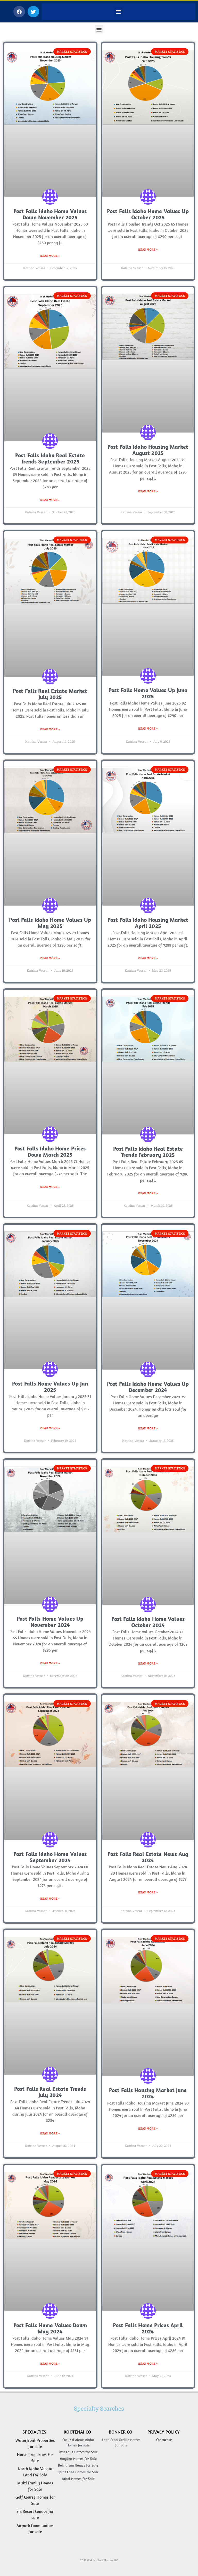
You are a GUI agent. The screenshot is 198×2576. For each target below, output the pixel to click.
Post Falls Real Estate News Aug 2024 (148, 1857)
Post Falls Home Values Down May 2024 (50, 2328)
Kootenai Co (77, 2432)
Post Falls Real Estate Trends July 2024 (50, 2092)
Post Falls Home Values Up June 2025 (148, 693)
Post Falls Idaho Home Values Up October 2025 (148, 214)
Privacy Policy (164, 2432)
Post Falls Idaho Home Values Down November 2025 (50, 214)
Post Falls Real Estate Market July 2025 (50, 694)
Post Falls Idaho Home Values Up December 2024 (148, 1387)
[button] (19, 12)
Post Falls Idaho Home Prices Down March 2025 (50, 1151)
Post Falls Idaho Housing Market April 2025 (148, 923)
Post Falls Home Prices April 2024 (148, 2328)
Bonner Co (121, 2432)
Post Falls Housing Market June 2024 (148, 2093)
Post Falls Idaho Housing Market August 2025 (148, 450)
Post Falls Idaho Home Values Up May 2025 (50, 923)
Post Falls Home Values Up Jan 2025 (50, 1387)
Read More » (50, 256)
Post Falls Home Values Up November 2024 (50, 1622)
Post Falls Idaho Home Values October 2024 (148, 1622)
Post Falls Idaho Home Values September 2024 (50, 1857)
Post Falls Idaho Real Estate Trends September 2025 (50, 458)
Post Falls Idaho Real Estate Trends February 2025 (148, 1152)
